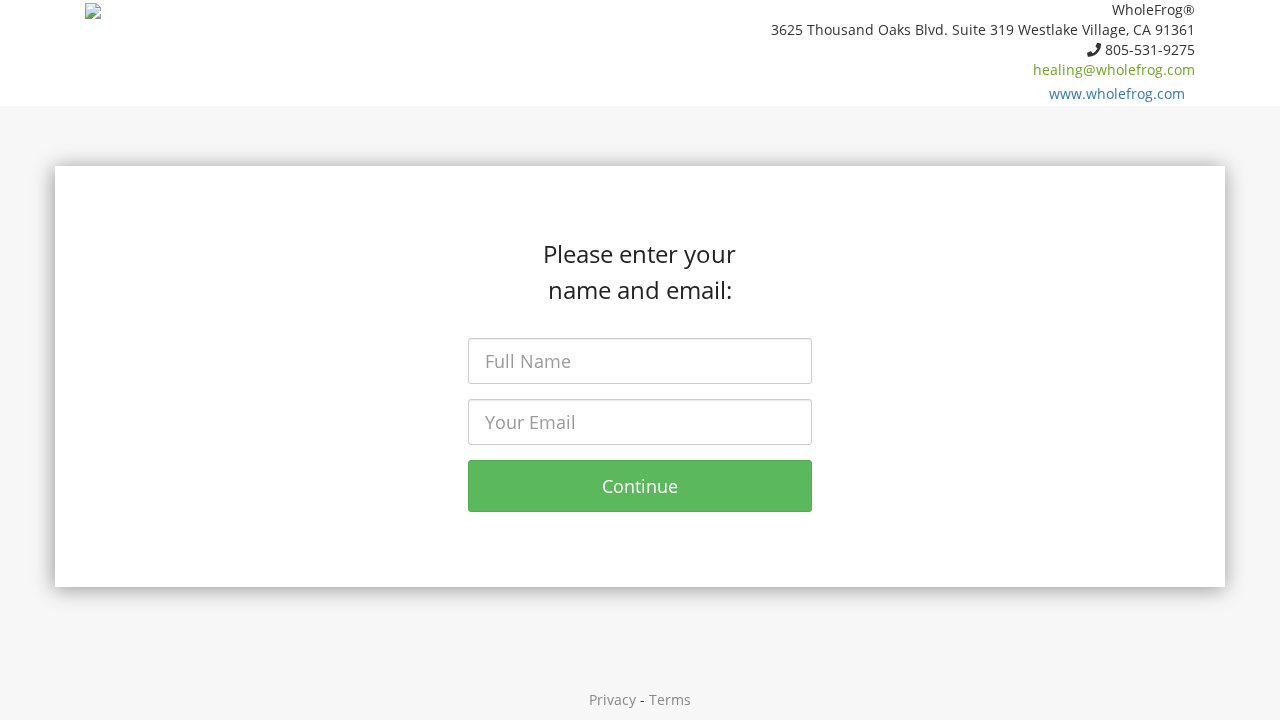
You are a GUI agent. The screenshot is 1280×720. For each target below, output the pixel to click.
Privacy (612, 699)
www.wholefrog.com (1117, 93)
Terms (670, 699)
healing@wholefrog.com (1114, 69)
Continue (640, 486)
